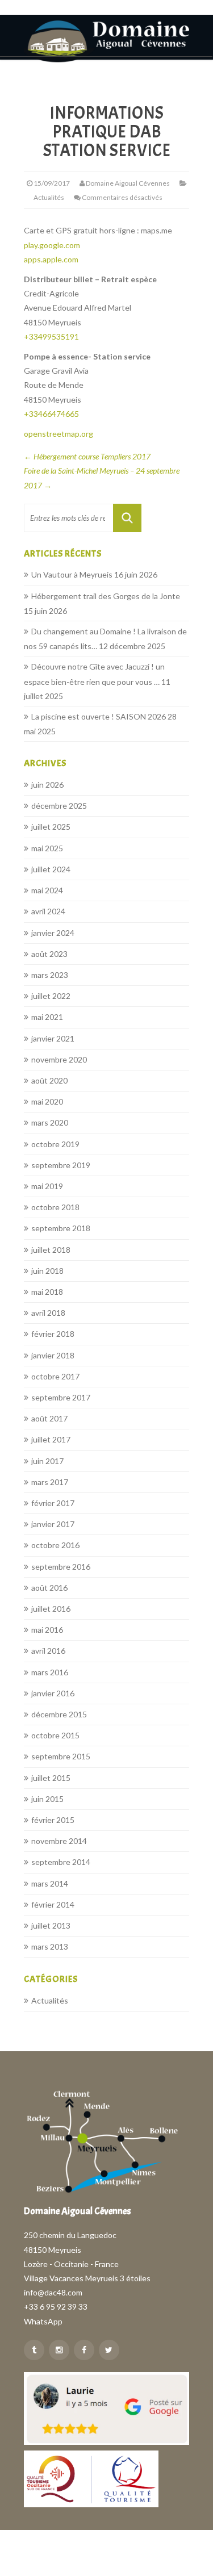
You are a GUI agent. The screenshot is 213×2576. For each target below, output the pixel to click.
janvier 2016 (53, 1693)
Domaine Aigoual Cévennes (128, 183)
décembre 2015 (59, 1714)
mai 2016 (47, 1630)
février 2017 (53, 1503)
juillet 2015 (51, 1778)
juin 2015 (47, 1799)
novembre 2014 (59, 1841)
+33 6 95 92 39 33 (56, 2307)
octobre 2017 (55, 1376)
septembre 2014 (61, 1862)
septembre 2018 (61, 1228)
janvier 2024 (53, 933)
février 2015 (53, 1820)
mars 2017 (50, 1482)
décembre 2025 (59, 806)
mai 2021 (47, 1017)
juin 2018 (47, 1271)
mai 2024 (47, 890)
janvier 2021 (53, 1038)
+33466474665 (51, 414)
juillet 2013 (51, 1925)
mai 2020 (47, 1101)
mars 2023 (50, 975)
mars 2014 (50, 1883)
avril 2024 (48, 911)
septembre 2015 (61, 1756)
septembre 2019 (61, 1165)
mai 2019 (47, 1186)
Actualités (49, 197)
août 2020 (49, 1080)
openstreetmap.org (59, 434)
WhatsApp (43, 2321)
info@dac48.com (53, 2292)
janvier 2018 (53, 1355)
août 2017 (49, 1418)
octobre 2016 (55, 1545)
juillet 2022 (51, 996)
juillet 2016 (51, 1609)
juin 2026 (47, 785)
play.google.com (52, 245)
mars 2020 (50, 1122)
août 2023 (49, 954)
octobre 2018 (55, 1207)
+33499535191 (51, 336)
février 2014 (53, 1904)
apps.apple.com (51, 259)
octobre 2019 (55, 1144)
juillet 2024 (51, 869)
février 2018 (53, 1334)
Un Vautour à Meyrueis (72, 574)
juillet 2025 (51, 827)
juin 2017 (47, 1461)
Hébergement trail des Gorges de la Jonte (106, 596)
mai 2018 (47, 1292)
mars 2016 (50, 1672)
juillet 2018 (51, 1250)
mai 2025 (47, 848)
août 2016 (49, 1588)
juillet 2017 (51, 1439)
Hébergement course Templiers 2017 (87, 456)
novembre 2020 (59, 1059)
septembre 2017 (61, 1397)
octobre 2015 (55, 1735)
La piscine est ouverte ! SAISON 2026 (99, 716)
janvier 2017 (53, 1524)
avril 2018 (48, 1313)
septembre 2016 (61, 1567)
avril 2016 (48, 1651)
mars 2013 (50, 1946)
